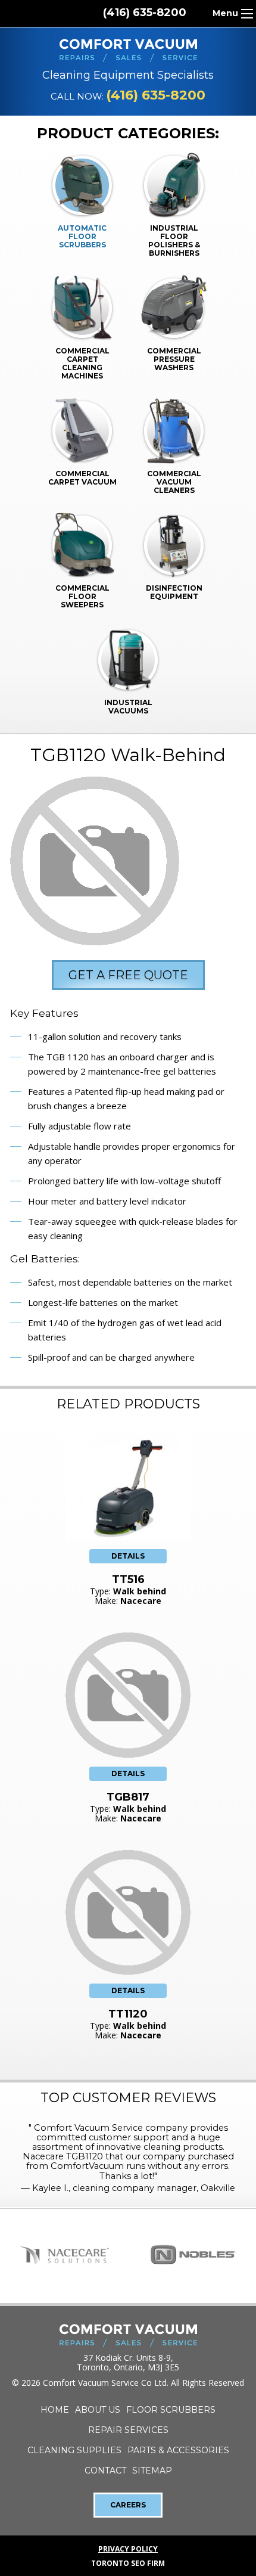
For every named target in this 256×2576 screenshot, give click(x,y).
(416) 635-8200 (145, 13)
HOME (55, 2410)
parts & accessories (178, 2450)
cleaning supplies (74, 2450)
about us (98, 2410)
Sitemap (152, 2471)
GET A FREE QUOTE (128, 975)
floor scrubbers (171, 2410)
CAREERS (128, 2505)
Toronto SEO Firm (128, 2563)
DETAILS (128, 1556)
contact (105, 2471)
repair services (128, 2430)
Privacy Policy (128, 2549)
